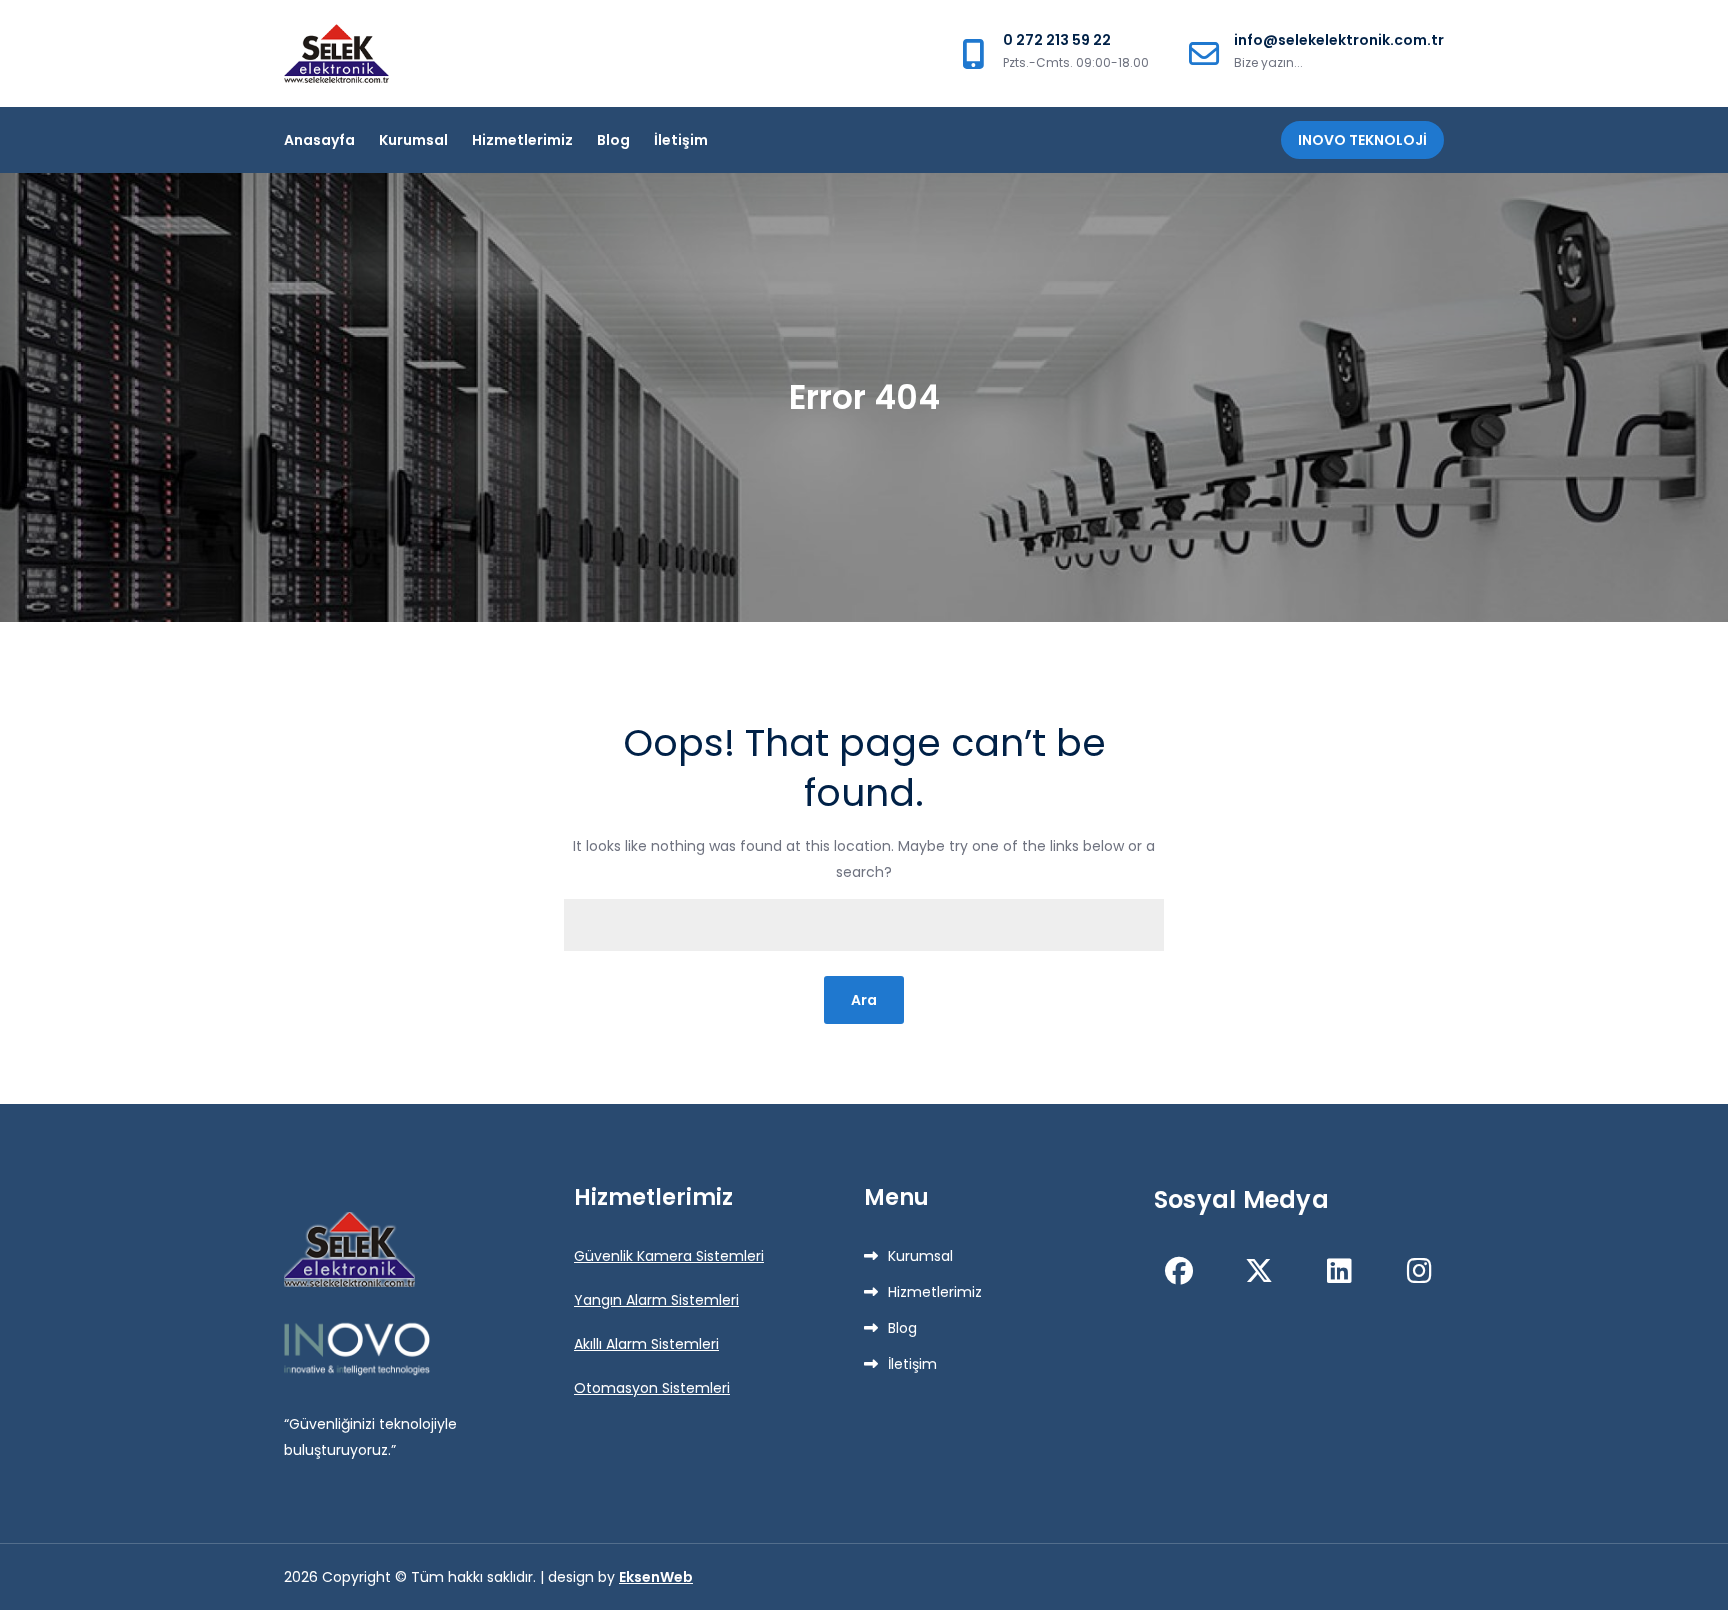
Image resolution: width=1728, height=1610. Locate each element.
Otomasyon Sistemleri (652, 1388)
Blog (613, 140)
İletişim (681, 140)
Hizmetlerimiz (522, 140)
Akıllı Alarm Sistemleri (646, 1344)
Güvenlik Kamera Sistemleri (669, 1256)
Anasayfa (319, 140)
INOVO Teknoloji (1362, 140)
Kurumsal (413, 140)
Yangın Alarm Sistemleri (656, 1300)
